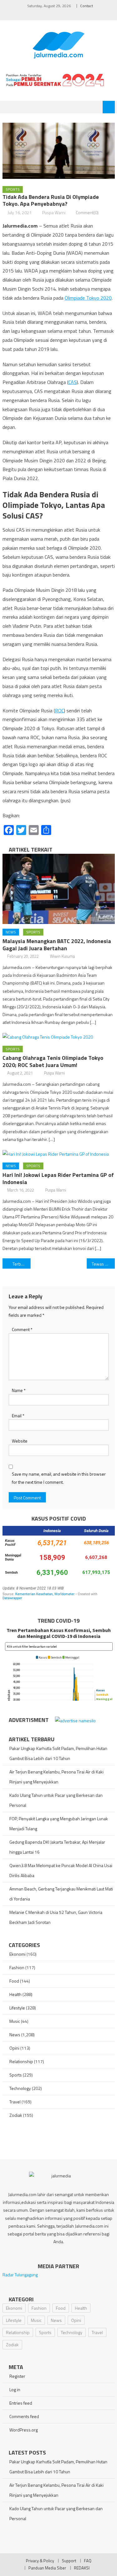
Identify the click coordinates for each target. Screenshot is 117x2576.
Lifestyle (17, 2008)
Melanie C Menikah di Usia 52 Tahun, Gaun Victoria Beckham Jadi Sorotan (56, 1917)
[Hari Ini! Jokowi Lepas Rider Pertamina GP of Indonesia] (59, 1154)
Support (69, 2561)
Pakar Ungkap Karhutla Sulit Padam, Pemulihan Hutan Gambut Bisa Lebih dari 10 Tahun (58, 1753)
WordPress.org (24, 2430)
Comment (22, 1329)
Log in (15, 2389)
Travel (15, 2102)
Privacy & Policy (40, 2561)
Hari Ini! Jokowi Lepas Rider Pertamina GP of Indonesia (58, 1178)
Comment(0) (87, 212)
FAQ (88, 2561)
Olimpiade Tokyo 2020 (88, 298)
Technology (20, 2088)
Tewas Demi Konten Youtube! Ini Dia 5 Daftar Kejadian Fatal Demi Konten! (103, 1264)
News (11, 932)
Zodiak (16, 2115)
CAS (73, 382)
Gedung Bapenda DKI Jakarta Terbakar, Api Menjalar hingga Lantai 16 (57, 1847)
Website (20, 1441)
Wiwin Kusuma (62, 956)
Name (19, 1390)
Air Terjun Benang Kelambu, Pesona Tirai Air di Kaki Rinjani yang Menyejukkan (56, 1777)
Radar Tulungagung (20, 2275)
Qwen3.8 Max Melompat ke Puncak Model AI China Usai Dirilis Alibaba (61, 1870)
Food (14, 1981)
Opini (14, 2048)
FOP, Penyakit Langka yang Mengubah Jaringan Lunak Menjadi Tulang (59, 1824)
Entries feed (21, 2403)
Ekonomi (17, 1954)
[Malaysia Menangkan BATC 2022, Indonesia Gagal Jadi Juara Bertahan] (59, 889)
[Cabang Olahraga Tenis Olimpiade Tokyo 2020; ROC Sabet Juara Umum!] (59, 1037)
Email (18, 1416)
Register (17, 2376)
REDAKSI (82, 2568)
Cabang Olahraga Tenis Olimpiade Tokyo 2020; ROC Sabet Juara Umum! (53, 1061)
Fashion (17, 1967)
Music (15, 2021)
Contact (87, 6)
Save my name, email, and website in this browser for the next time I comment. (59, 1478)
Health (15, 1994)
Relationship (21, 2061)
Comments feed (24, 2416)
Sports (13, 189)
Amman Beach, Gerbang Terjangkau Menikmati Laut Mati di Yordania (61, 1894)
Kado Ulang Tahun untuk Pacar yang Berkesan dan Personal (56, 1800)
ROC (59, 710)
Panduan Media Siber (47, 2568)
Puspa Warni (54, 212)
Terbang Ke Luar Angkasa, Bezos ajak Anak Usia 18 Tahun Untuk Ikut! (22, 1264)
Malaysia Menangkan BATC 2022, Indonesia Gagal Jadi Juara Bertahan (57, 945)
